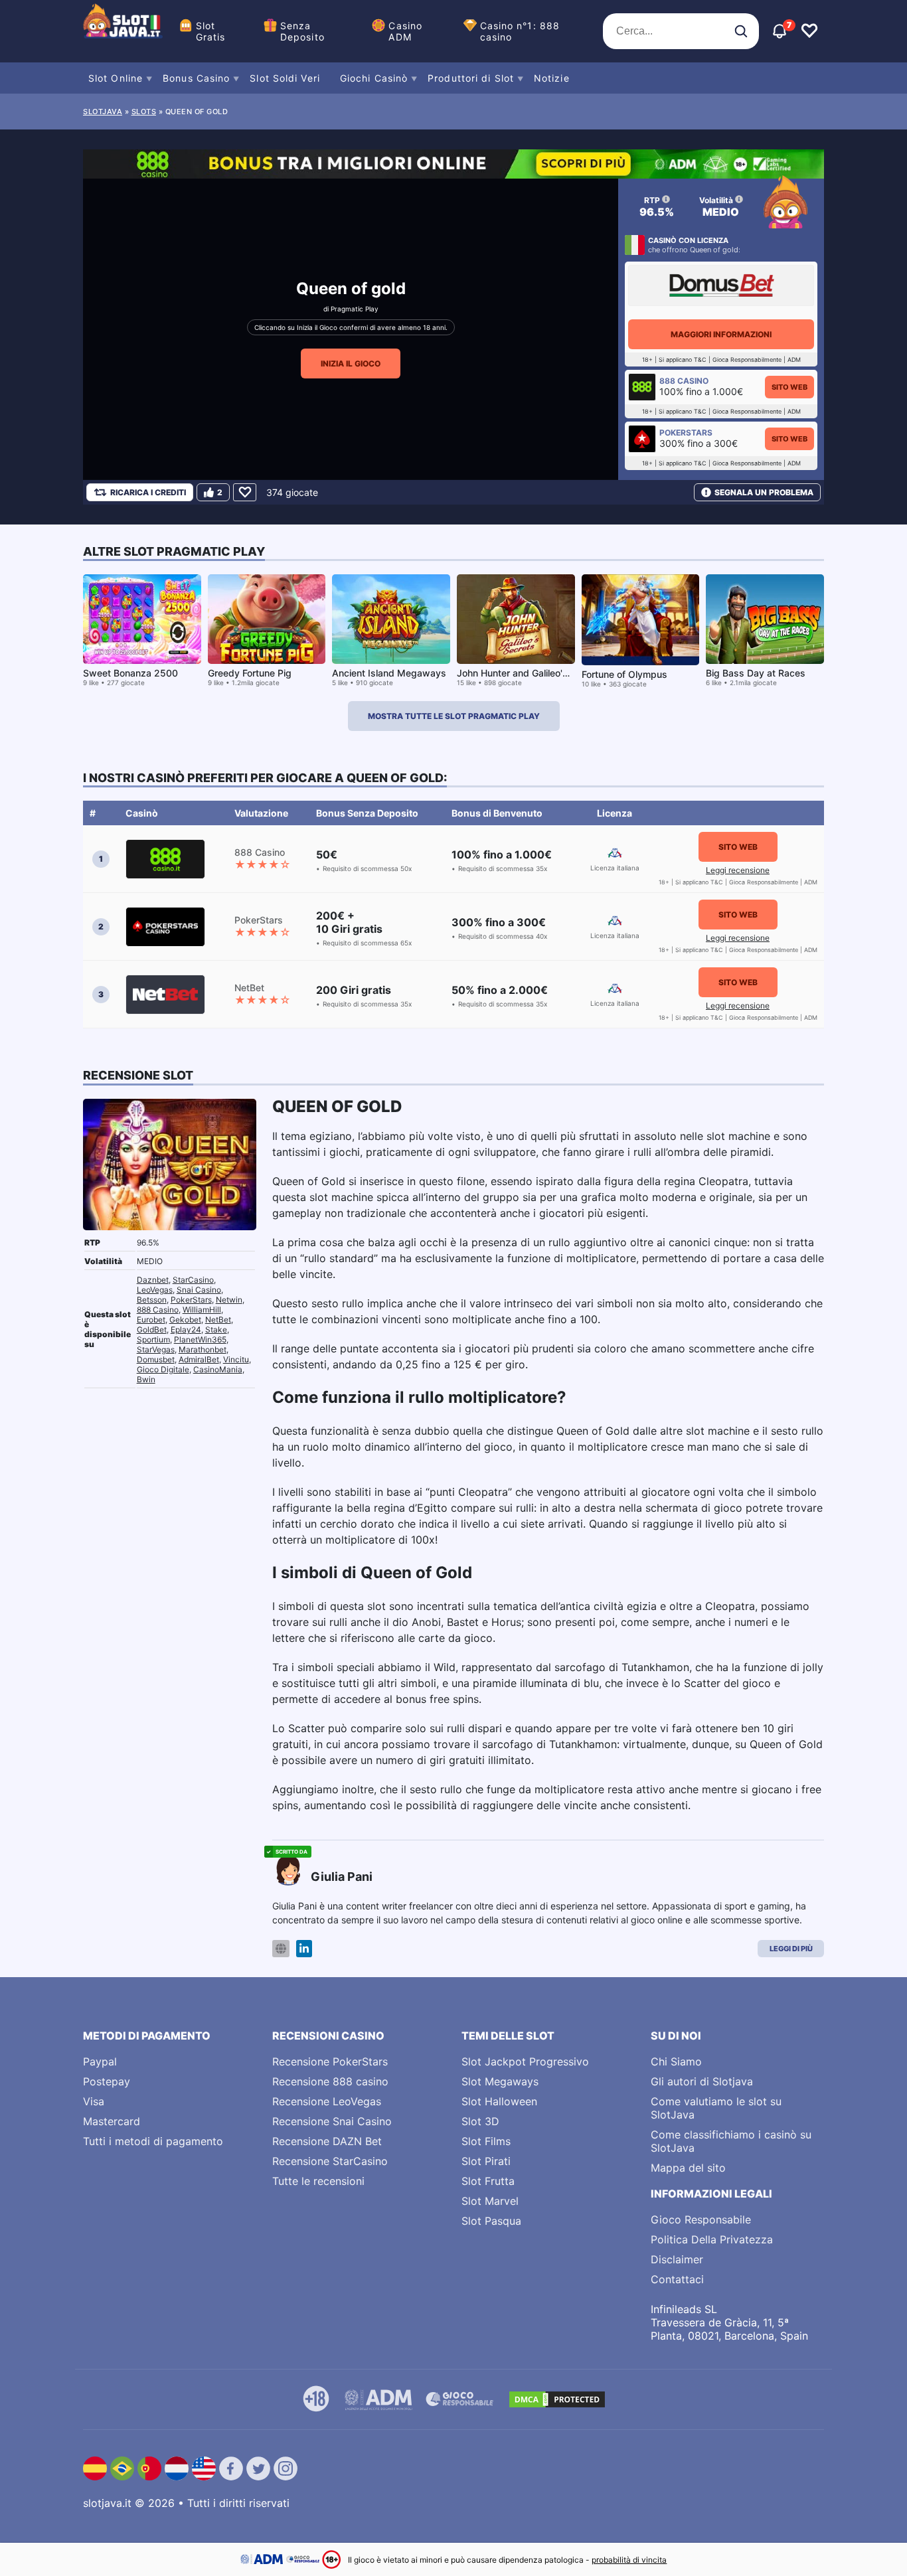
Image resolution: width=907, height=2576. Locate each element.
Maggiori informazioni (721, 334)
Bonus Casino (196, 78)
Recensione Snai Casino (332, 2121)
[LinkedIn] (304, 1949)
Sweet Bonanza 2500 (130, 673)
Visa (94, 2101)
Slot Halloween (499, 2101)
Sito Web (789, 387)
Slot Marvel (490, 2201)
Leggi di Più (791, 1949)
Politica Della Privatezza (712, 2239)
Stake (216, 1329)
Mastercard (112, 2121)
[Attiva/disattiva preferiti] (809, 31)
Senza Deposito (302, 31)
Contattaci (677, 2279)
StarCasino (193, 1280)
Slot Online (116, 78)
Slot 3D (480, 2121)
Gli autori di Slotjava (702, 2081)
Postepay (107, 2081)
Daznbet (153, 1280)
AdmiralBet (199, 1359)
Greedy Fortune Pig (250, 673)
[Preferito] (245, 492)
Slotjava (103, 112)
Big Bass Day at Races (756, 673)
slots (144, 112)
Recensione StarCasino (330, 2161)
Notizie (552, 78)
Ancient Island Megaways (389, 673)
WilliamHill (202, 1310)
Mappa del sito (688, 2168)
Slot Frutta (488, 2181)
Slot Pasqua (491, 2221)
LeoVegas (155, 1290)
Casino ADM (405, 31)
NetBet (218, 1320)
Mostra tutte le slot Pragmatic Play (454, 716)
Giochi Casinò (374, 78)
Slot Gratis (211, 31)
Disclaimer (677, 2259)
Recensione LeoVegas (327, 2101)
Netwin (229, 1300)
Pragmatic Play (355, 309)
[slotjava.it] (123, 31)
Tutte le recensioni (318, 2181)
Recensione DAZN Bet (327, 2141)
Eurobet (151, 1320)
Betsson (152, 1300)
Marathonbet (203, 1349)
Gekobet (185, 1320)
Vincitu (236, 1359)
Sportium (153, 1339)
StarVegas (156, 1349)
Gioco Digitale (163, 1369)
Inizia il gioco (351, 363)
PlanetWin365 (200, 1339)
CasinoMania (218, 1369)
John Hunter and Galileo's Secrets (531, 673)
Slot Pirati (486, 2161)
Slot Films (486, 2141)
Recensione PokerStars (330, 2061)
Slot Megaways (500, 2081)
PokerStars (191, 1300)
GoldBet (152, 1329)
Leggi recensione (738, 870)
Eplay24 (186, 1329)
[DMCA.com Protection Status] (557, 2399)
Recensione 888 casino (330, 2081)
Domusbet (156, 1359)
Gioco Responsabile (701, 2219)
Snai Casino (199, 1290)
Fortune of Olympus (624, 674)
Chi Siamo (676, 2061)
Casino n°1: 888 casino (520, 31)
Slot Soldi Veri (285, 78)
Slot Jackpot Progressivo (525, 2061)
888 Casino (158, 1310)
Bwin (146, 1379)
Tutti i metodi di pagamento (153, 2141)
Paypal (100, 2061)
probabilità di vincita (629, 2560)
